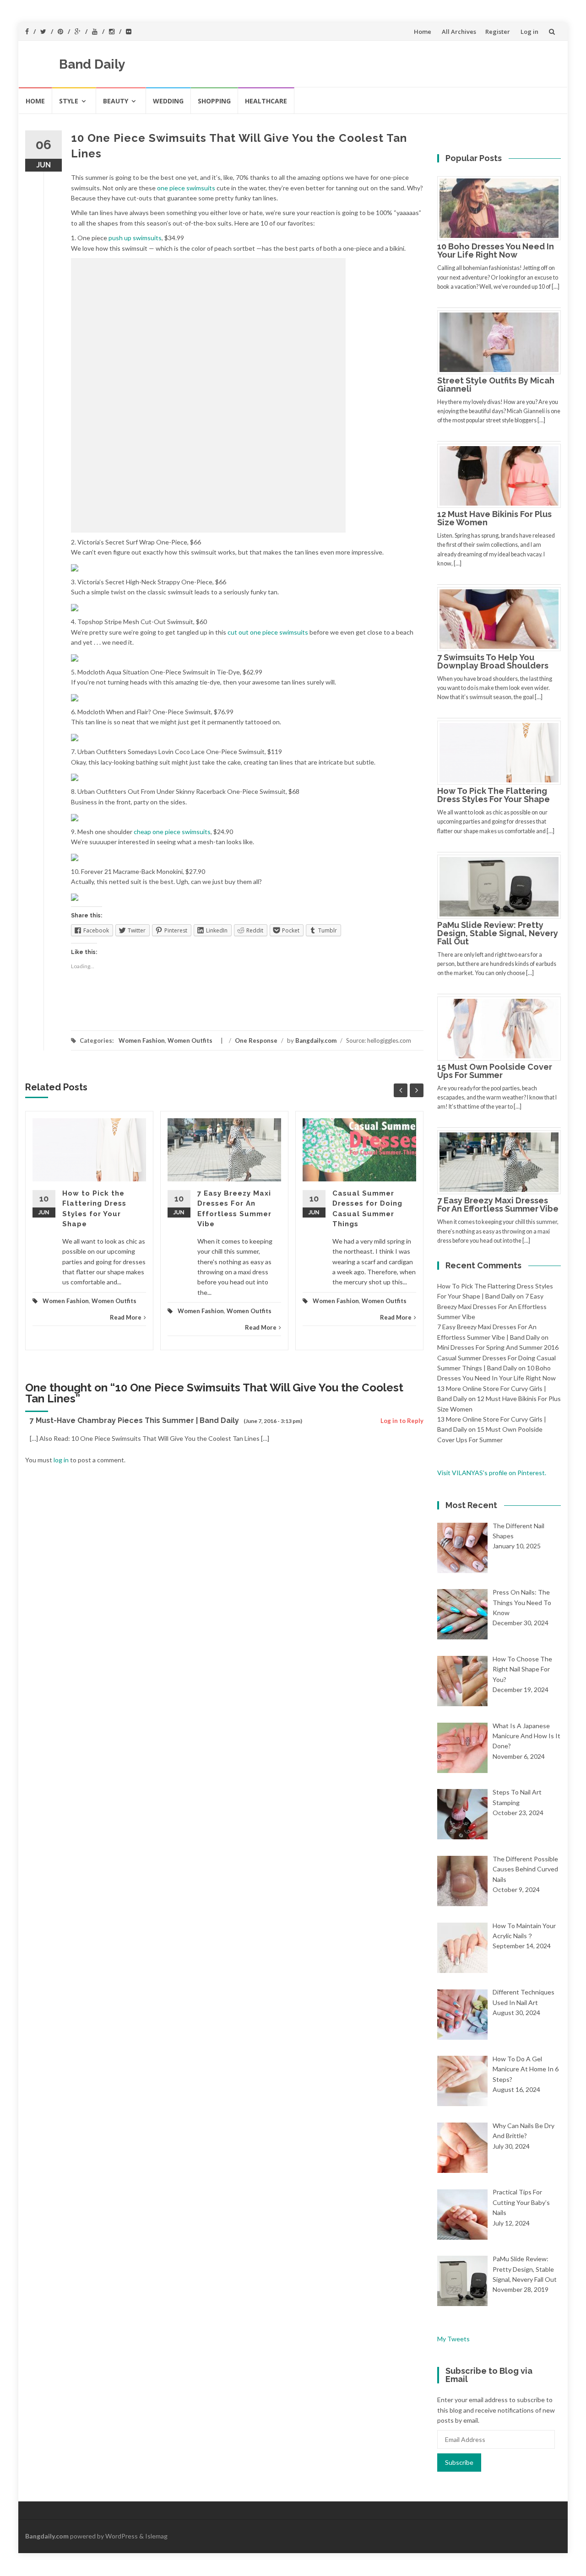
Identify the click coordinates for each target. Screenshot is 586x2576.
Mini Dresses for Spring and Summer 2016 (498, 1347)
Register (498, 32)
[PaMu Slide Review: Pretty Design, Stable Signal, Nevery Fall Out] (502, 886)
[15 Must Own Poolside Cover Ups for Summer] (502, 1028)
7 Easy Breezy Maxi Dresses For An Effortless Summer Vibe (498, 1204)
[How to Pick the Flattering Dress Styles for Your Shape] (502, 752)
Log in (529, 32)
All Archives (459, 32)
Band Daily (92, 64)
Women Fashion (142, 1040)
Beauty (116, 101)
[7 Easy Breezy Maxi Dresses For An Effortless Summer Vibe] (502, 1161)
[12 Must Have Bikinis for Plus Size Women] (502, 475)
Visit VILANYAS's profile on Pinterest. (492, 1473)
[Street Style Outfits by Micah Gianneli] (502, 341)
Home (423, 32)
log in (61, 1460)
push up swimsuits (135, 238)
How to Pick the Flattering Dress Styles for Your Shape (494, 795)
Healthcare (266, 101)
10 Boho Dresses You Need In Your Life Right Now (496, 251)
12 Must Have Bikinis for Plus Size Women (494, 518)
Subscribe (459, 2462)
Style (69, 101)
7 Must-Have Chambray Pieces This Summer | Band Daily (134, 1420)
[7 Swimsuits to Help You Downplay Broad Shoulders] (502, 618)
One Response (256, 1040)
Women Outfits (190, 1040)
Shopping (214, 101)
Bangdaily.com (316, 1040)
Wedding (168, 101)
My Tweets (453, 2339)
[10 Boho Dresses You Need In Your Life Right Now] (502, 207)
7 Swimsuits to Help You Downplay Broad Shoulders (493, 661)
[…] (555, 287)
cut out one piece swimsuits (268, 632)
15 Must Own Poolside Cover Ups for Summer (495, 1071)
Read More (126, 1317)
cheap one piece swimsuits (172, 832)
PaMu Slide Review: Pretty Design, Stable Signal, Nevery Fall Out (498, 933)
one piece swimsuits (186, 188)
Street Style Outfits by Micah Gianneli (496, 385)
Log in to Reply (402, 1421)
